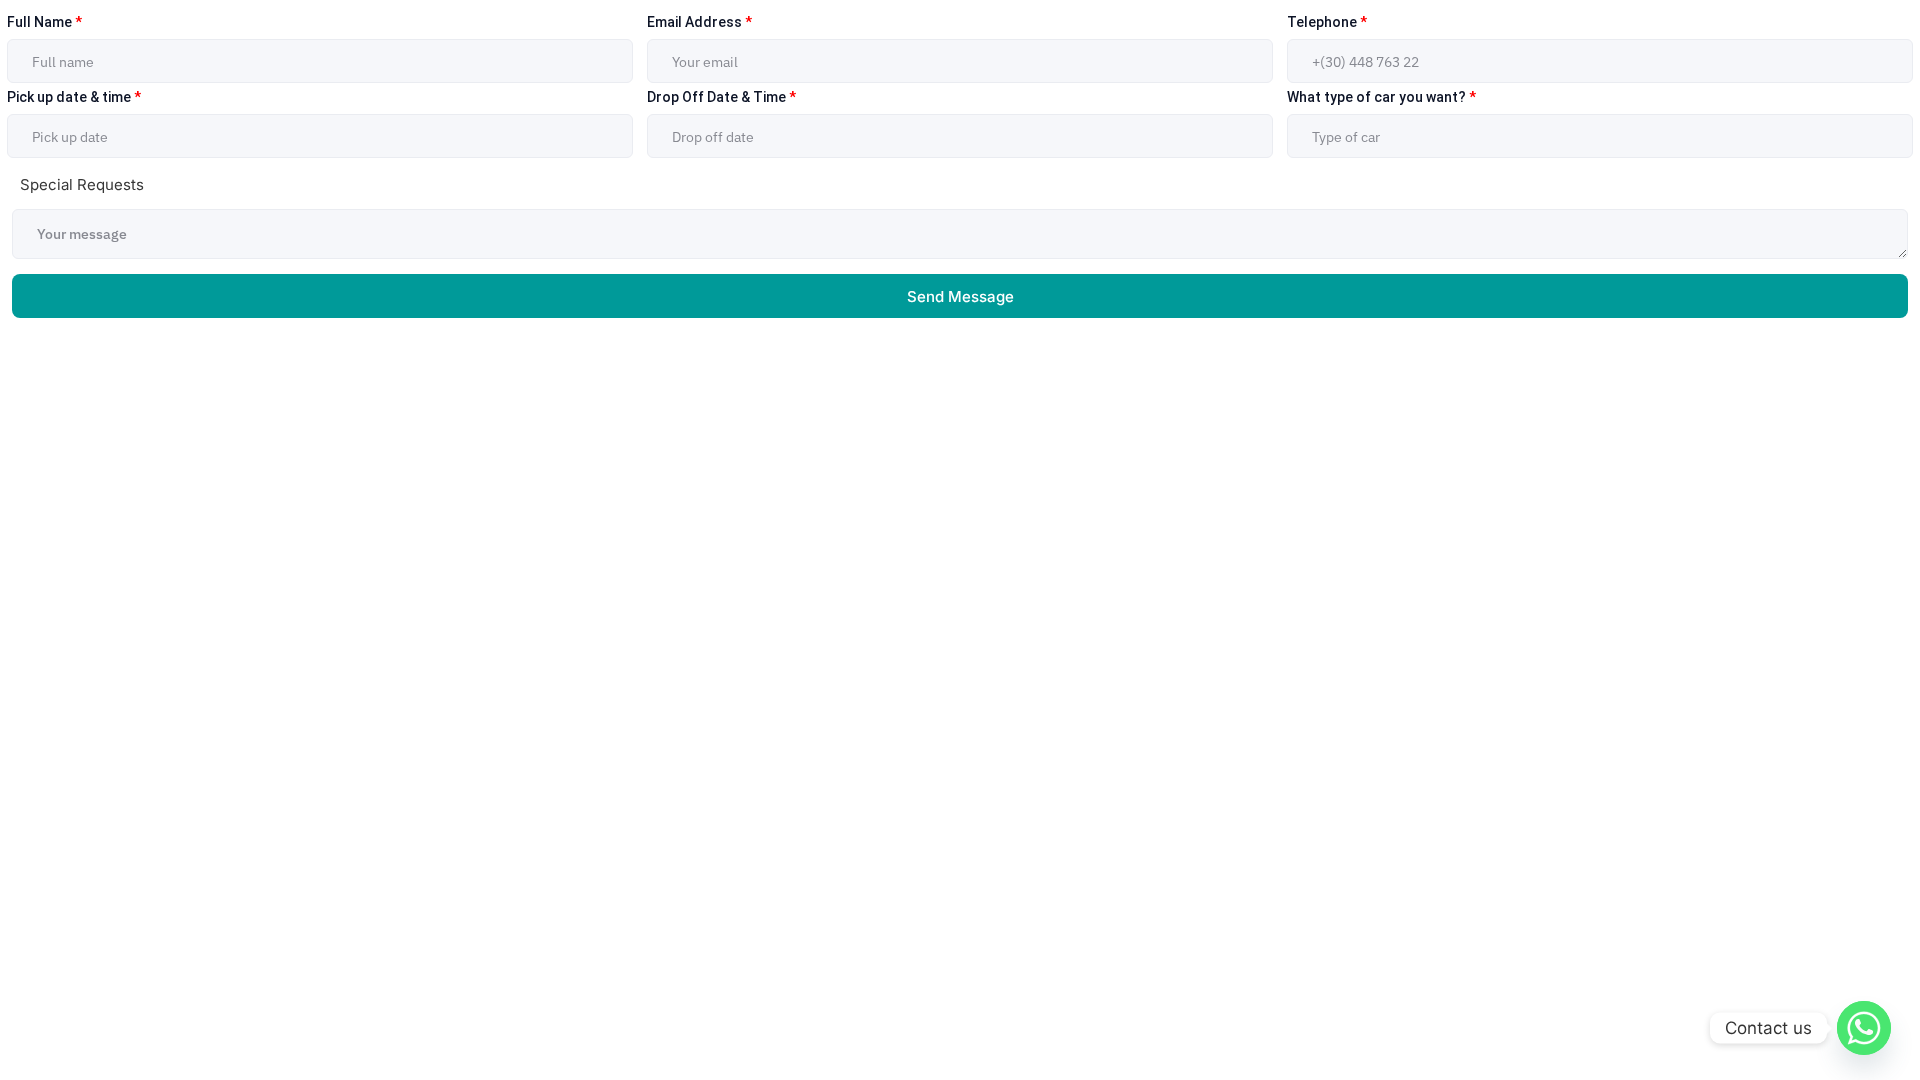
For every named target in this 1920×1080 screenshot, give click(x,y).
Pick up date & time (74, 97)
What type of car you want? (1381, 97)
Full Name (44, 22)
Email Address (699, 22)
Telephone (1327, 22)
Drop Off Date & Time (721, 97)
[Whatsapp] (1864, 1028)
